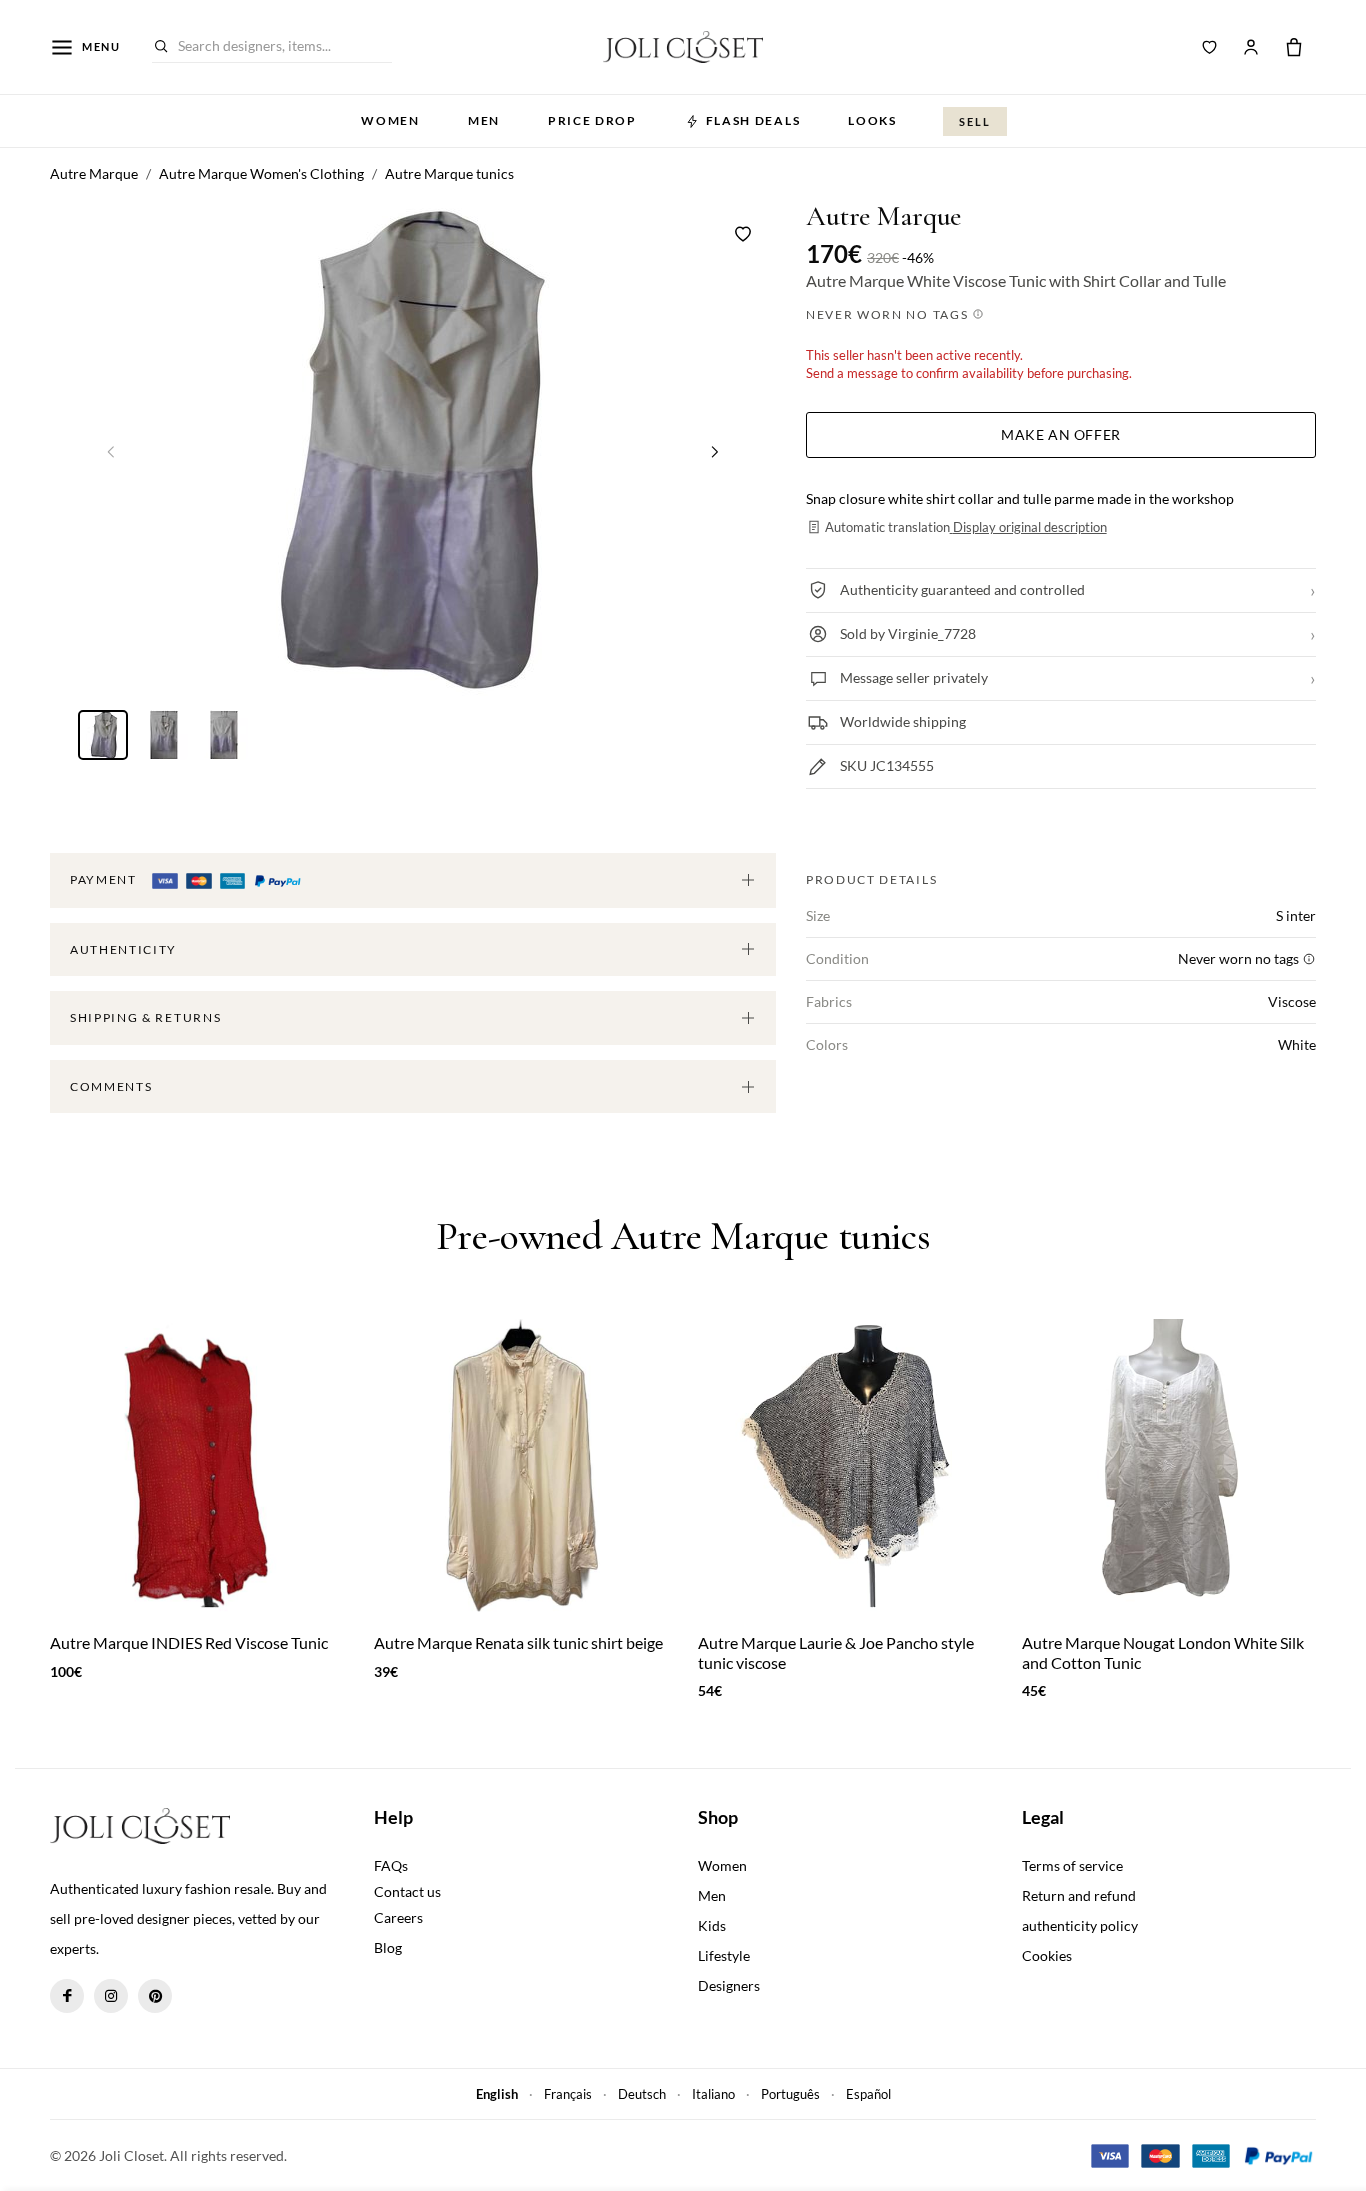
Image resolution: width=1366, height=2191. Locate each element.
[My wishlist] (1210, 47)
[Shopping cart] (1294, 47)
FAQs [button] (391, 1865)
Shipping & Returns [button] (145, 1017)
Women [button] (390, 120)
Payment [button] (105, 879)
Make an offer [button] (1060, 434)
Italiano (713, 2094)
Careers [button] (398, 1917)
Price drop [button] (592, 120)
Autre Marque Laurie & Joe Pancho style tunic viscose (836, 1652)
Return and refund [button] (1079, 1895)
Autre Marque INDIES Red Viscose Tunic (189, 1642)
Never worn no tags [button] (889, 314)
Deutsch (642, 2094)
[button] (715, 451)
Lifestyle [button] (724, 1955)
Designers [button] (729, 1985)
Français (568, 2094)
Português (790, 2094)
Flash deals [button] (753, 120)
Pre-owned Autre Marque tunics (683, 1236)
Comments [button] (111, 1086)
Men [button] (484, 120)
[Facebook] (67, 1996)
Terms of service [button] (1072, 1865)
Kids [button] (712, 1925)
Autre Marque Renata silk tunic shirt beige (518, 1642)
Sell (975, 121)
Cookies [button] (1047, 1955)
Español (868, 2094)
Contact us (407, 1891)
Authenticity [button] (123, 949)
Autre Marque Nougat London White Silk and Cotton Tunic (1163, 1652)
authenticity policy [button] (1080, 1925)
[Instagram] (111, 1996)
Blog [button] (388, 1947)
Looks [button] (872, 120)
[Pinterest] (155, 1996)
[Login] (1251, 47)
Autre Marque (883, 216)
